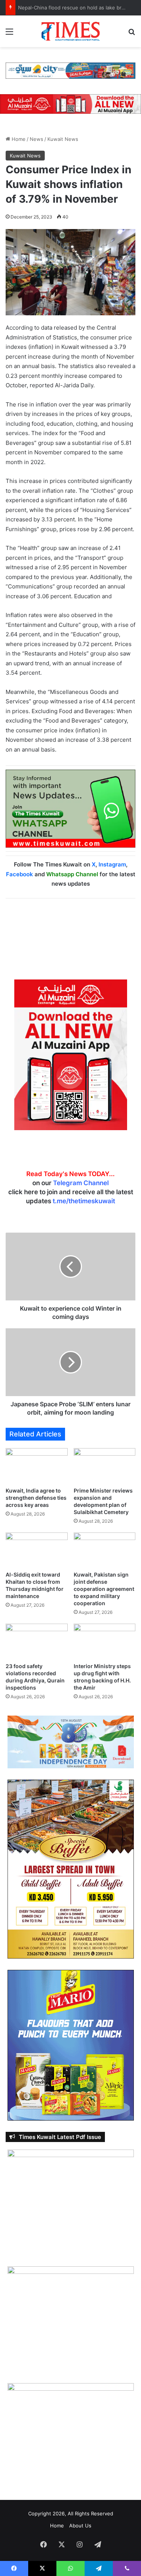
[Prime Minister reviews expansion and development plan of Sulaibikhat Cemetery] (105, 1466)
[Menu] (9, 34)
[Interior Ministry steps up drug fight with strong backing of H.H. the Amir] (105, 1641)
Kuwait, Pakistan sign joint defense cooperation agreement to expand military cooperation (104, 1589)
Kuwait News (63, 139)
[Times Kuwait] (71, 31)
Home (18, 139)
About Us (80, 2526)
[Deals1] (70, 70)
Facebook (20, 874)
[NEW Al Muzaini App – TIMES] (70, 104)
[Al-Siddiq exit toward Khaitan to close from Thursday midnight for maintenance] (37, 1550)
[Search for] (132, 34)
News (36, 139)
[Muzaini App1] (71, 1054)
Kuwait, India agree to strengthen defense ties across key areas (36, 1498)
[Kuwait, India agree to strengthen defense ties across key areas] (37, 1466)
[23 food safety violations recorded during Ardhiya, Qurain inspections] (37, 1641)
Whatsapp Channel (72, 874)
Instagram (112, 864)
